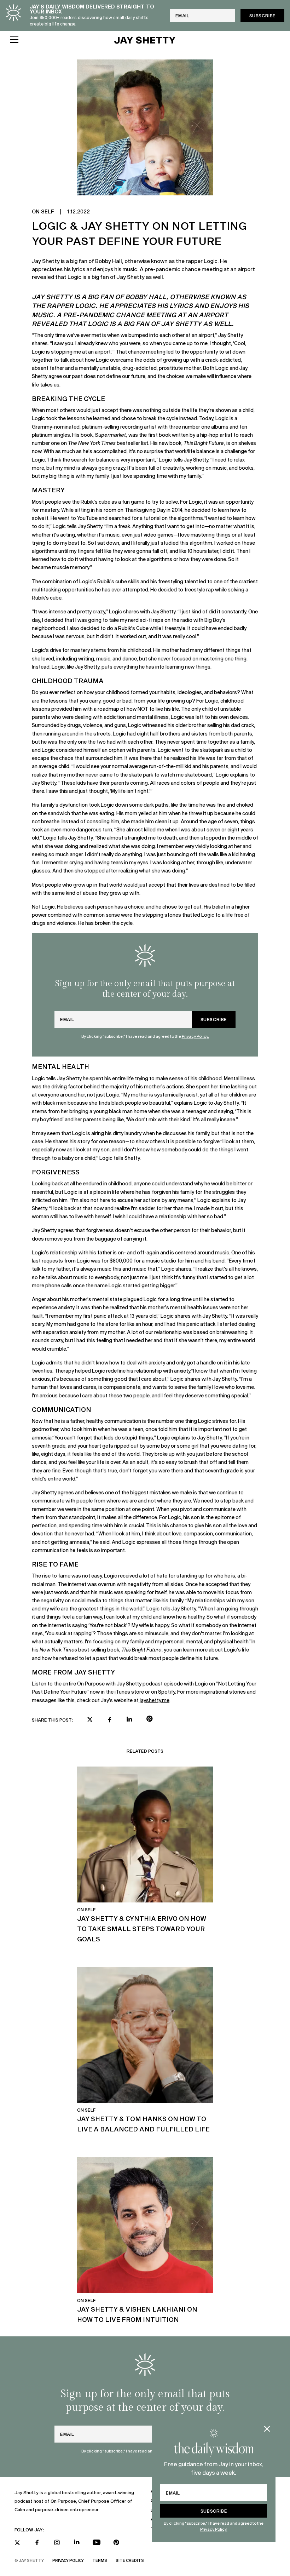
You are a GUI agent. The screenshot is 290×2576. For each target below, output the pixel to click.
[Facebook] (37, 2542)
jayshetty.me (154, 1700)
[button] (57, 40)
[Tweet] (90, 1720)
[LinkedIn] (77, 2542)
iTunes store (129, 1692)
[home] (145, 40)
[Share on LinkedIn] (129, 1719)
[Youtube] (97, 2542)
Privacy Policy (68, 2560)
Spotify (166, 1692)
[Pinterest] (116, 2542)
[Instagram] (57, 2542)
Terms (100, 2560)
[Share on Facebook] (110, 1720)
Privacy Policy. (214, 2529)
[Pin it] (149, 1720)
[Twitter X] (17, 2543)
